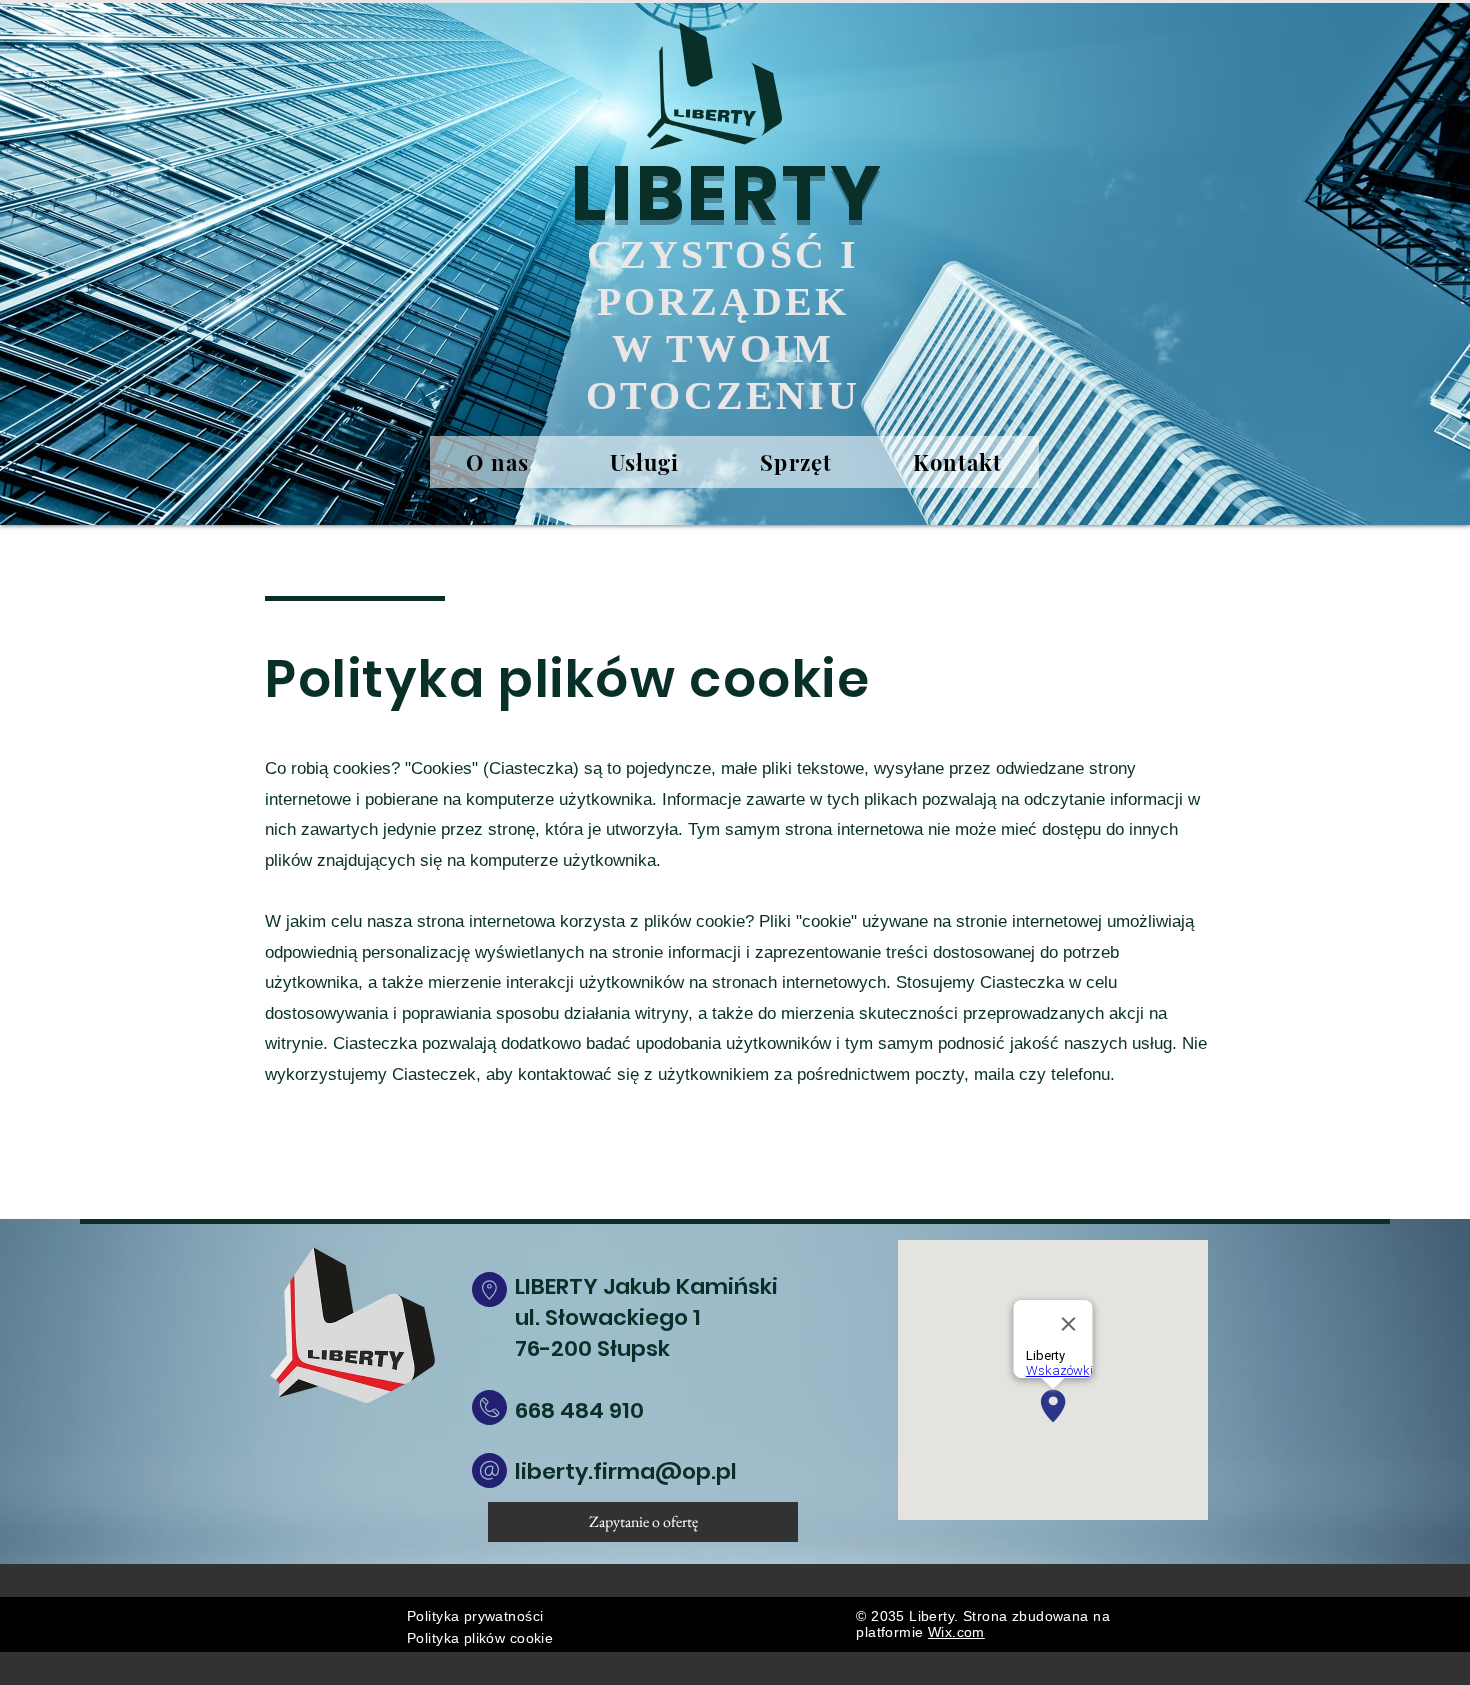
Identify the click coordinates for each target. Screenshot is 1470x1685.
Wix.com (956, 1632)
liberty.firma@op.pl (626, 1471)
